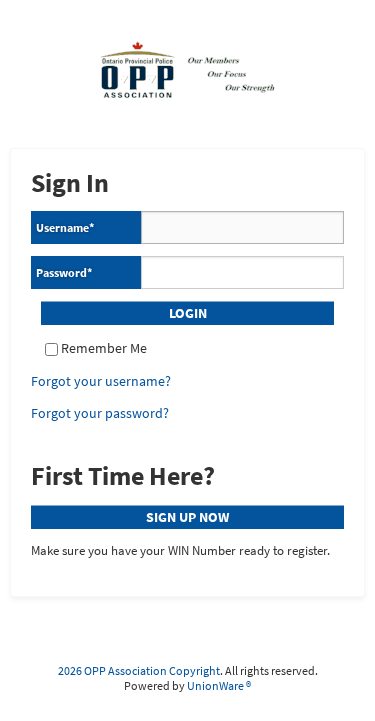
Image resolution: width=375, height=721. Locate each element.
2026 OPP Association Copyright (139, 670)
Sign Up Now (187, 517)
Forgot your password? (100, 413)
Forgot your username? (101, 381)
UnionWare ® (219, 685)
